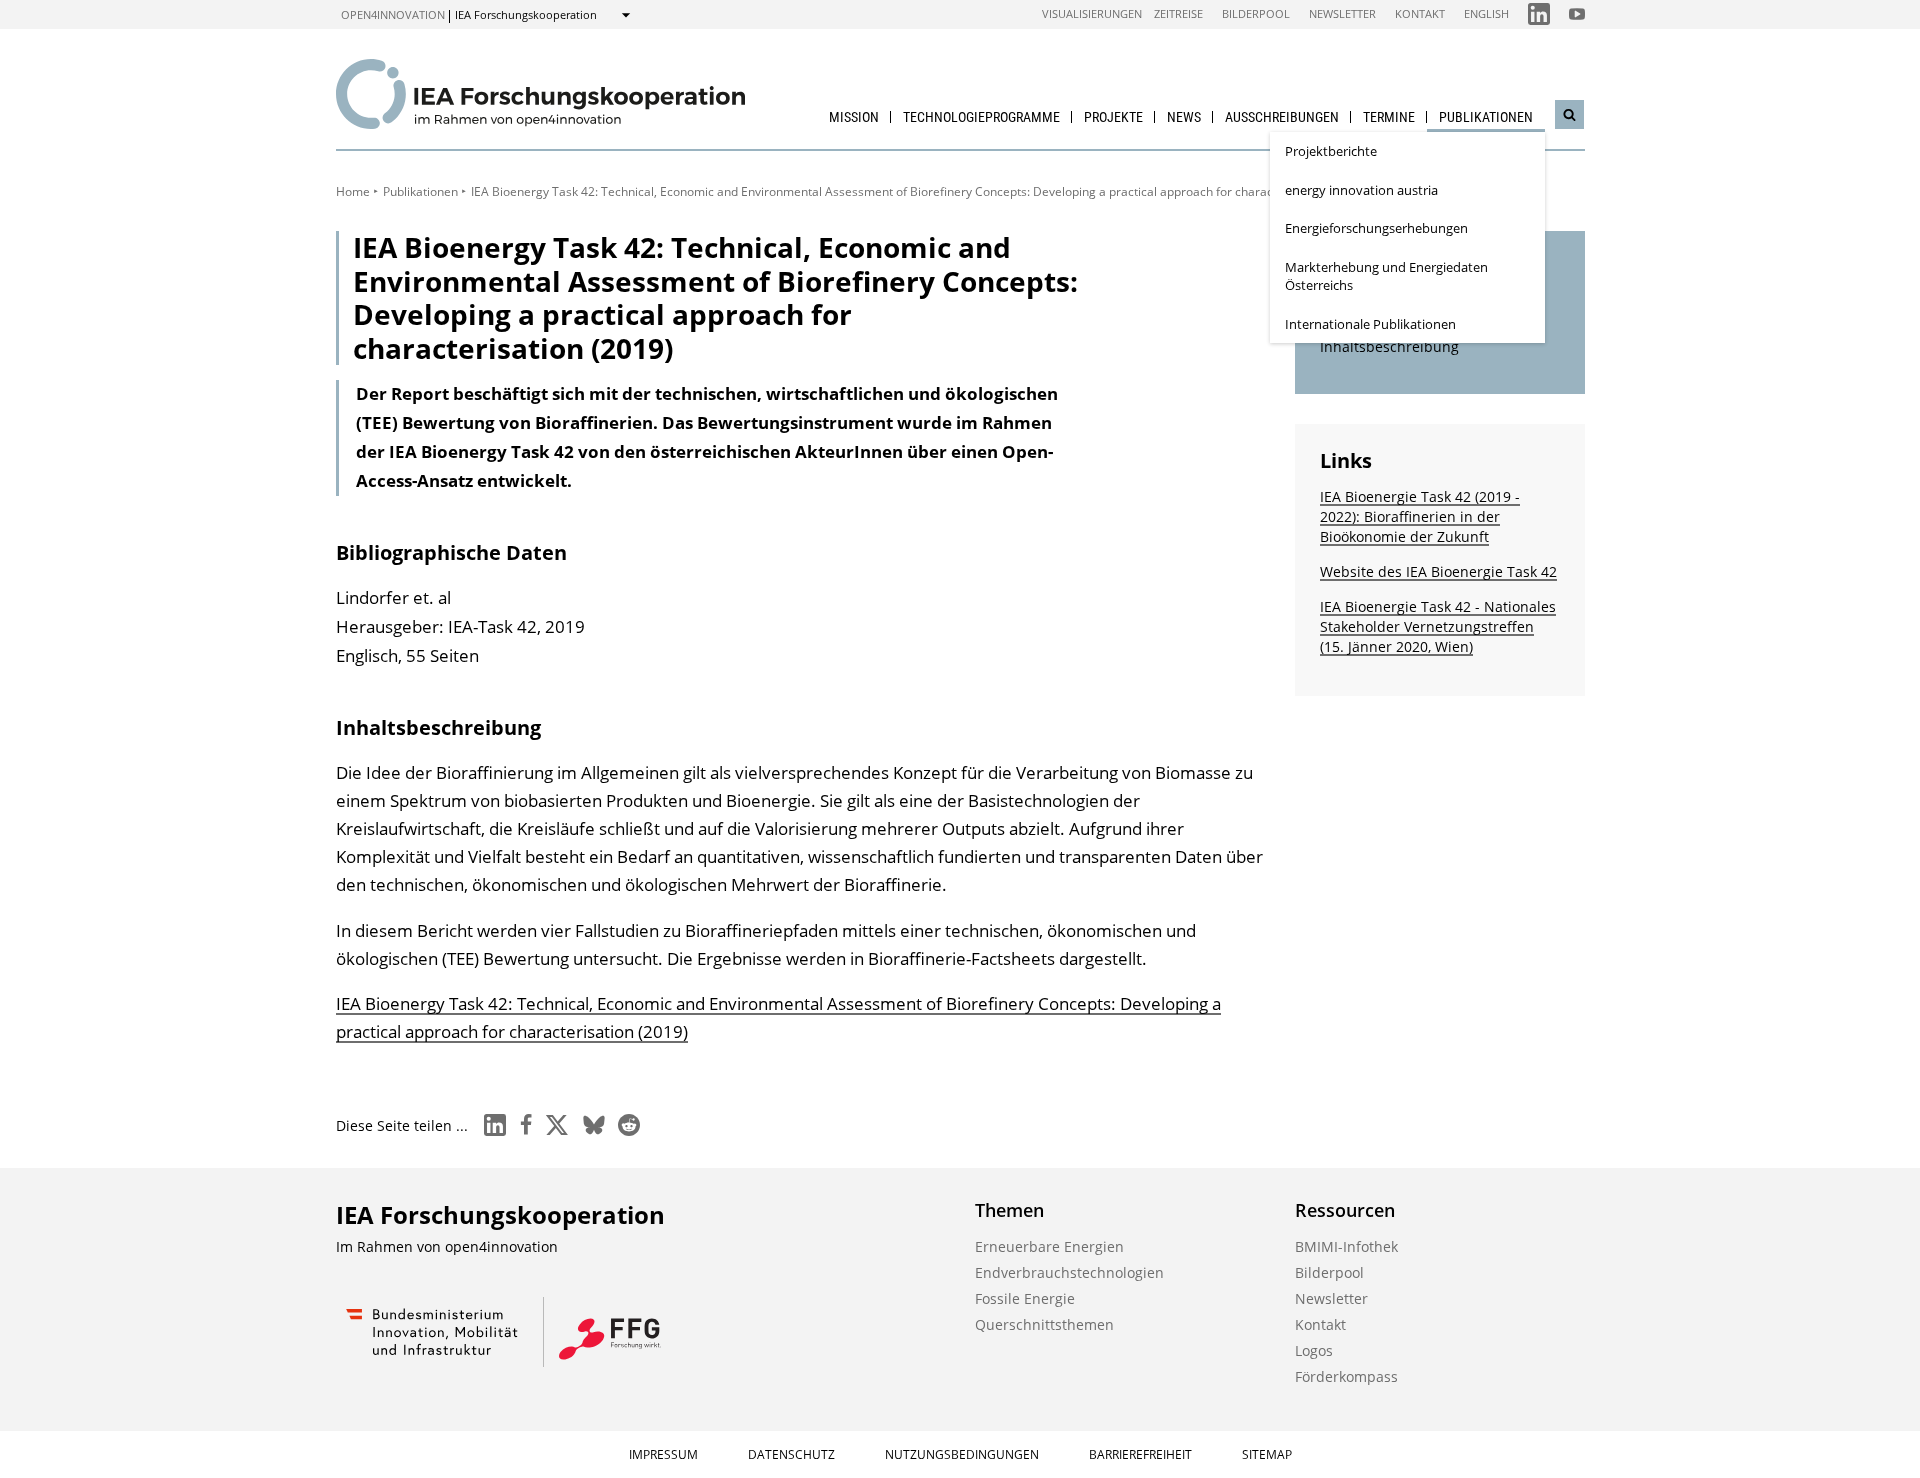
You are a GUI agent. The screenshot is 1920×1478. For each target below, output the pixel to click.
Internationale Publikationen (1370, 324)
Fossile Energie (1025, 1298)
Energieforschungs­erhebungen (1376, 228)
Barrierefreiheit (1140, 1454)
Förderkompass (1346, 1376)
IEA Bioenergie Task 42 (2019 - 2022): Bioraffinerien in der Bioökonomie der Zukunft (1420, 516)
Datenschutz (791, 1454)
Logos (1314, 1350)
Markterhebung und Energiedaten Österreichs (1386, 276)
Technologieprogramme (981, 117)
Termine (1389, 117)
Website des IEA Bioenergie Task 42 (1438, 571)
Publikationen (1486, 117)
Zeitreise (1178, 13)
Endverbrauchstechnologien (1069, 1272)
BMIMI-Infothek (1346, 1246)
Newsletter (1342, 13)
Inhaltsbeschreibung (1389, 346)
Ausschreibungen (1282, 117)
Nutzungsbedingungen (962, 1454)
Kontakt (1420, 13)
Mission (854, 117)
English (1486, 13)
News (1184, 117)
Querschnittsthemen (1044, 1324)
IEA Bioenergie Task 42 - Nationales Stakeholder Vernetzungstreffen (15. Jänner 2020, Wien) (1438, 626)
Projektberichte (1331, 151)
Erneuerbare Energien (1049, 1246)
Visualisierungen (1092, 13)
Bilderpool (1256, 13)
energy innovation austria (1361, 190)
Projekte (1113, 117)
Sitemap (1267, 1454)
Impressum (663, 1454)
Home (353, 191)
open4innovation (393, 14)
